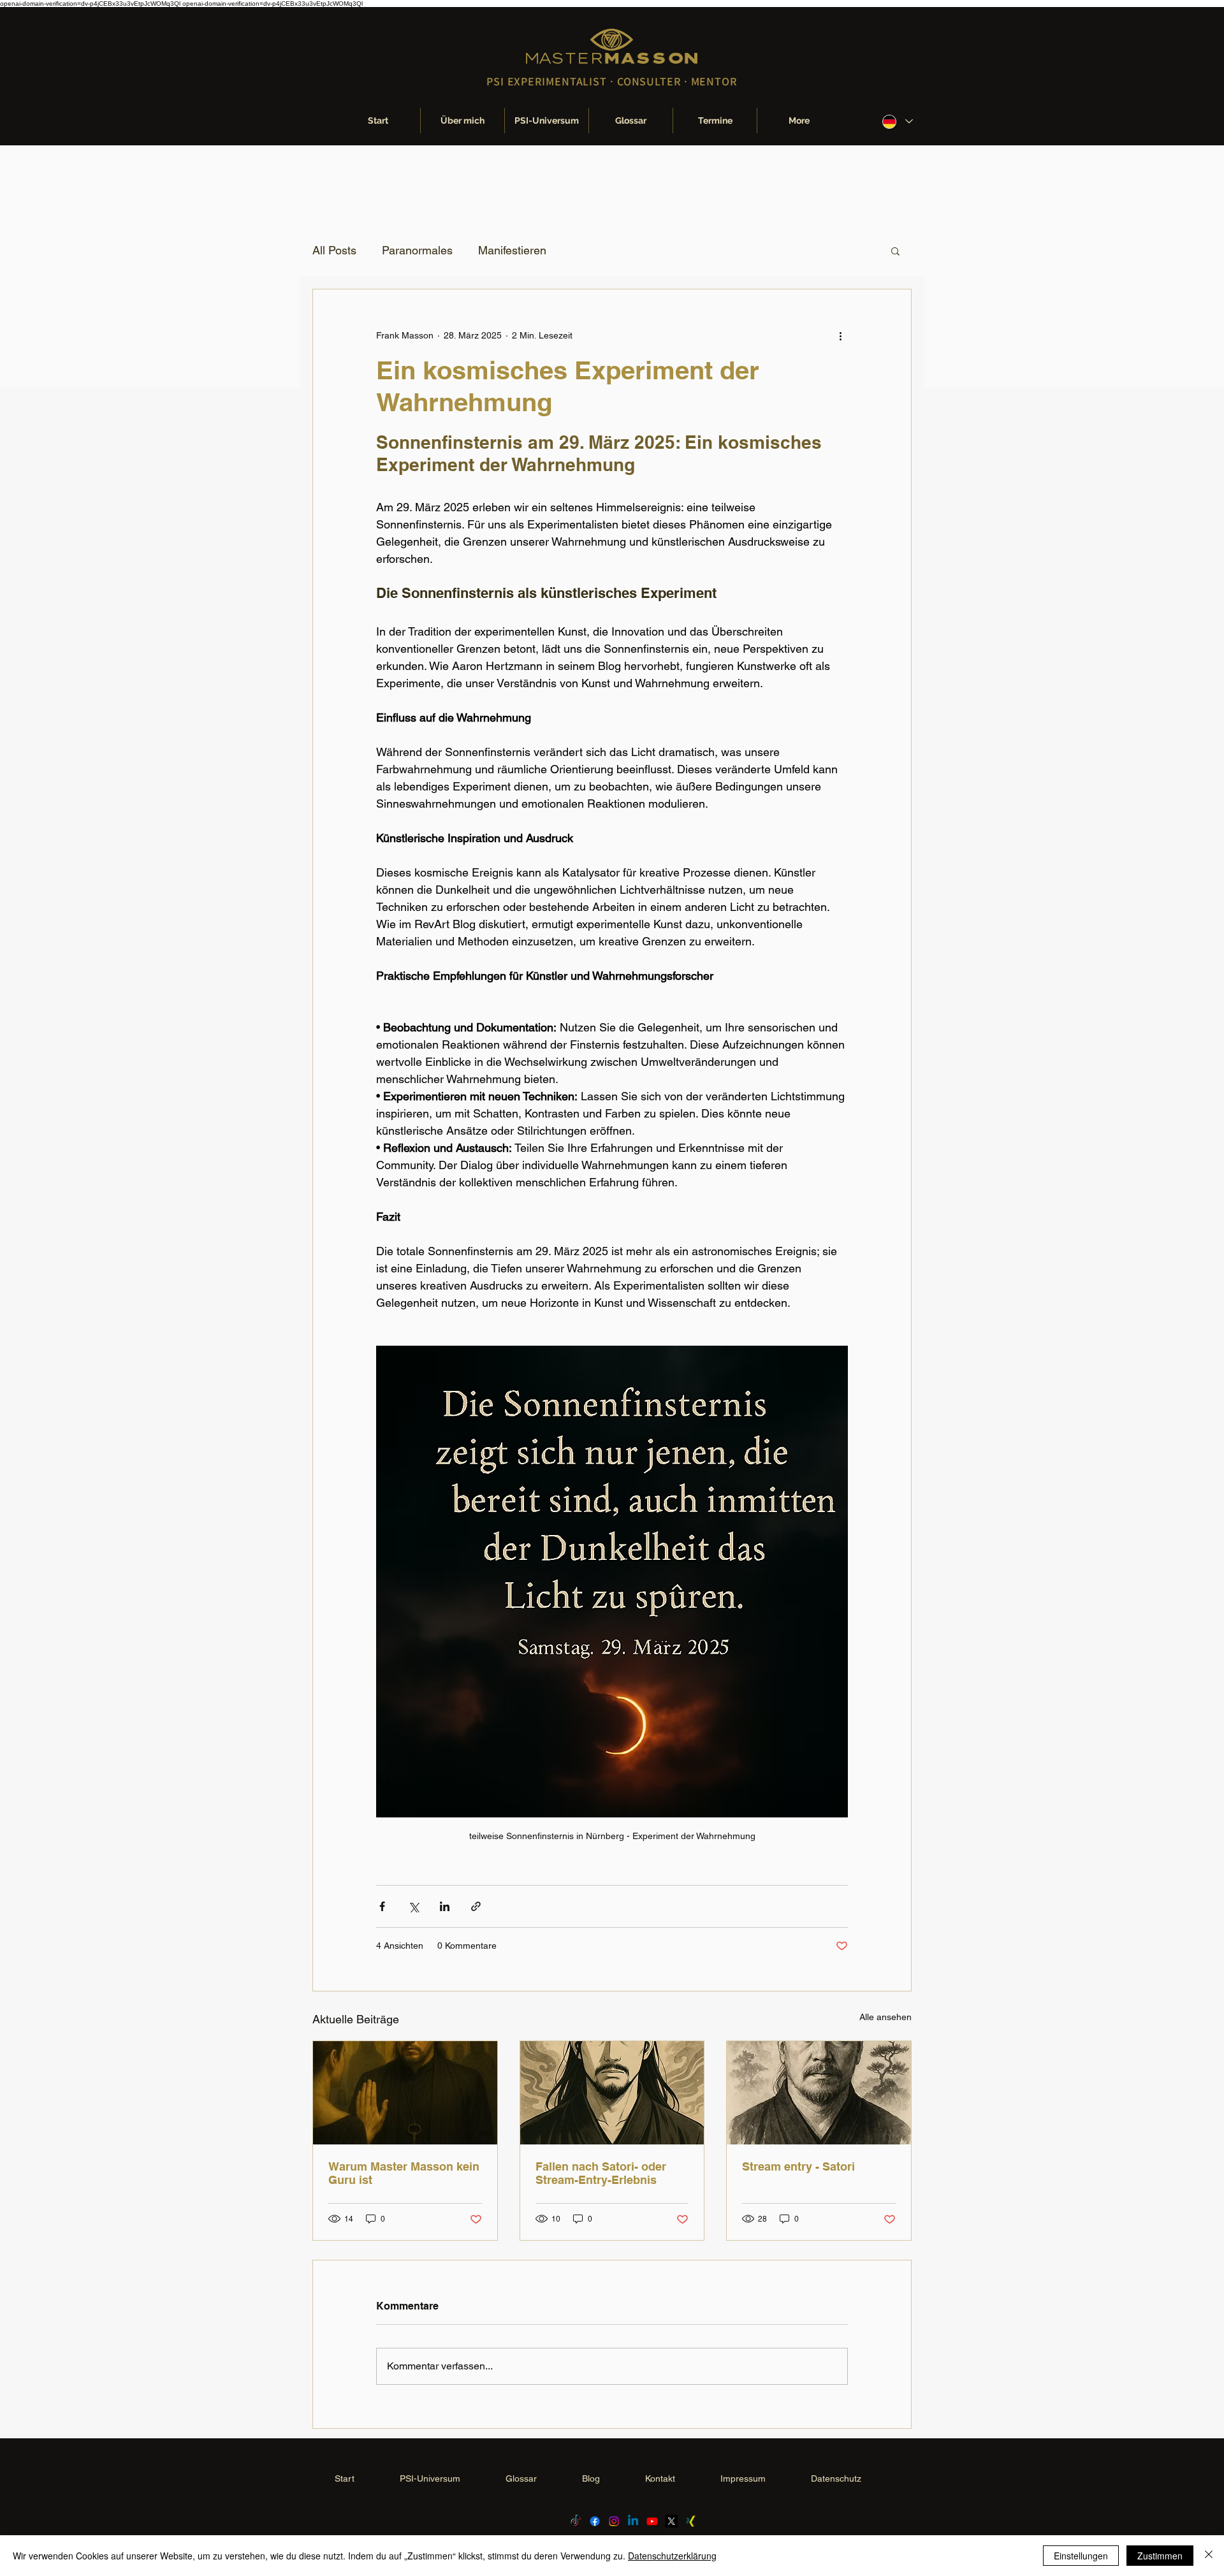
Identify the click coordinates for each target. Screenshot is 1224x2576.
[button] (895, 251)
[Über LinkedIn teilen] (445, 1906)
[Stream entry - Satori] (819, 2093)
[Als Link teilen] (476, 1906)
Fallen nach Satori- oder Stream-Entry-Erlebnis (601, 2173)
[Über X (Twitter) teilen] (413, 1906)
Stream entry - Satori (798, 2166)
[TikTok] (576, 2521)
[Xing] (690, 2521)
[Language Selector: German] (897, 121)
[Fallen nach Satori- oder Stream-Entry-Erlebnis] (612, 2093)
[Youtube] (652, 2521)
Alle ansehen (885, 2017)
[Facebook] (595, 2521)
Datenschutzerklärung (672, 2556)
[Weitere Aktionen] (840, 335)
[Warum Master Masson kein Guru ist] (405, 2093)
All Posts (334, 250)
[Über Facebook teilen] (382, 1906)
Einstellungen (1081, 2556)
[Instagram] (614, 2521)
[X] (671, 2521)
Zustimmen (1160, 2556)
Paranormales (417, 250)
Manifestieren (512, 250)
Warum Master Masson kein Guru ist (404, 2173)
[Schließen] (1209, 2556)
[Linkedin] (633, 2521)
